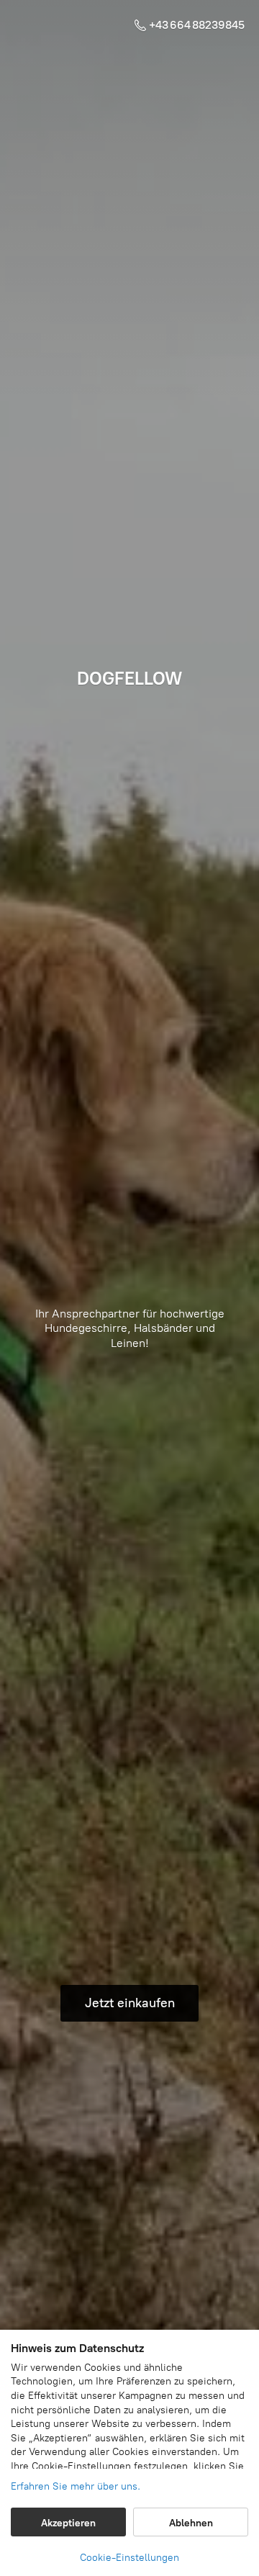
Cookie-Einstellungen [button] (129, 2558)
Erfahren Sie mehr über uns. (76, 2486)
